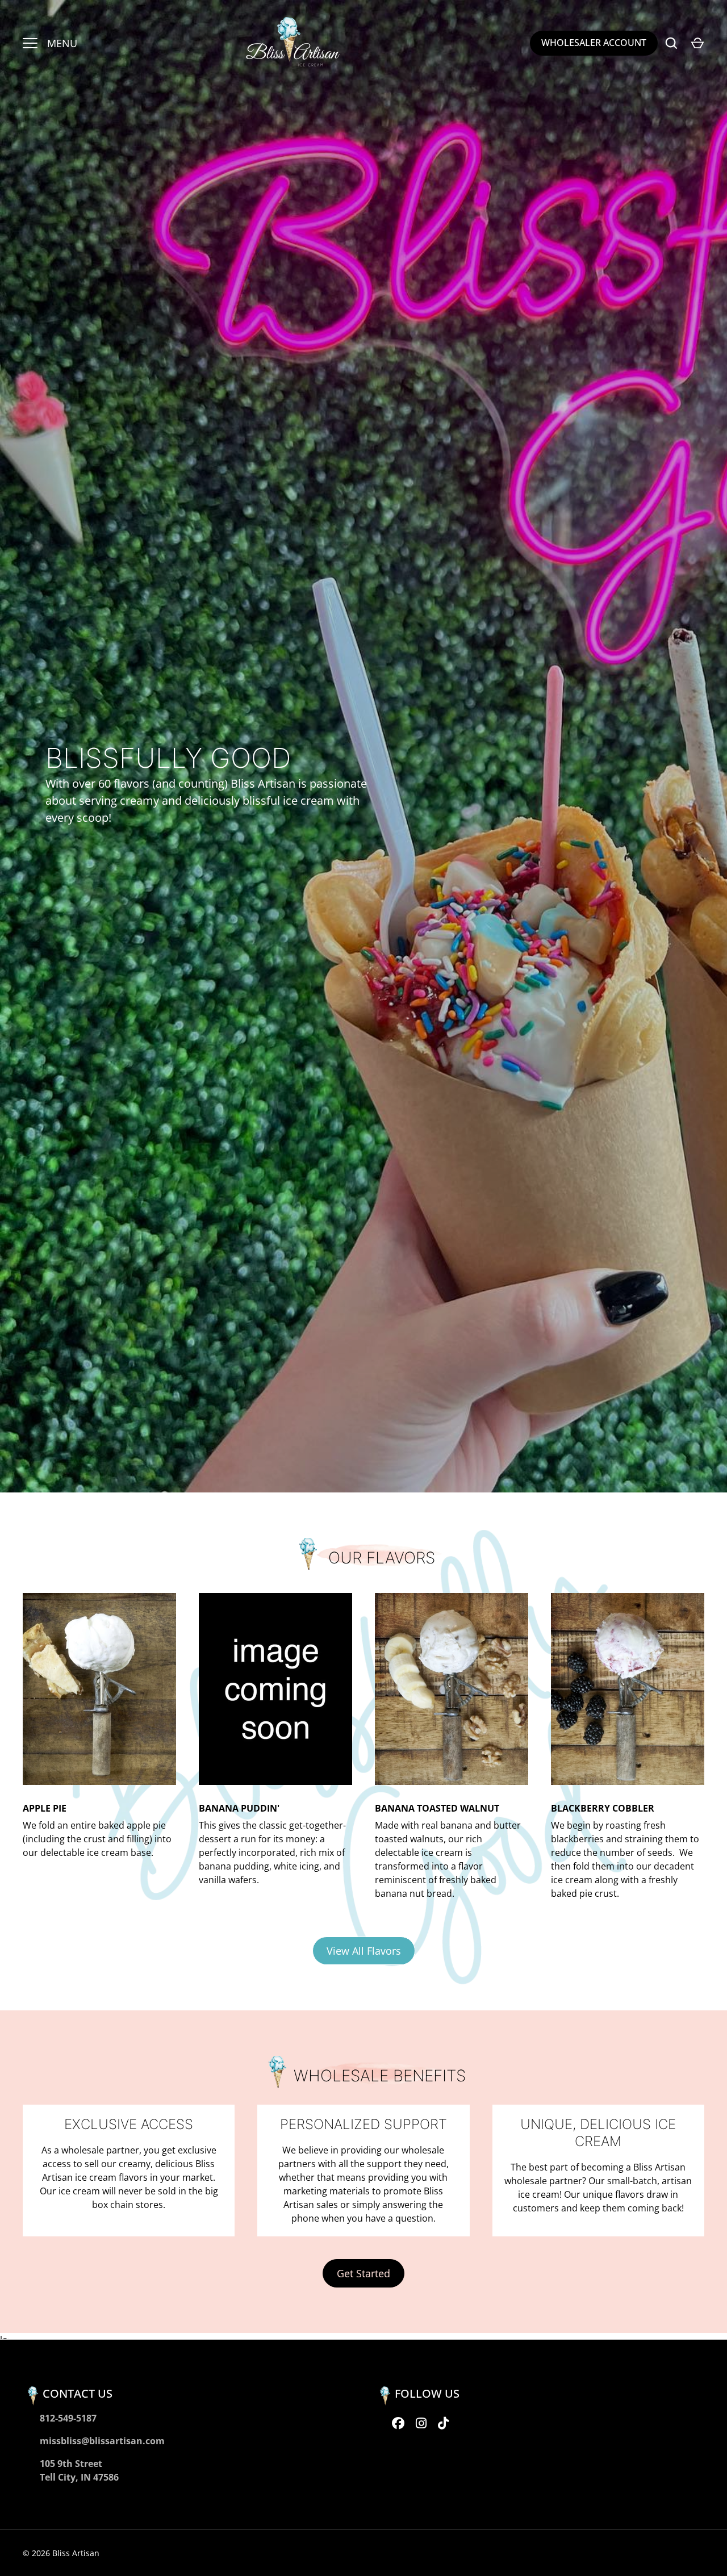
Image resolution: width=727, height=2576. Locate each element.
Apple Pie (45, 1808)
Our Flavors (382, 1558)
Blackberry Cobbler (603, 1808)
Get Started (363, 2273)
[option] (363, 746)
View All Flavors (364, 1951)
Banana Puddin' (239, 1808)
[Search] (671, 43)
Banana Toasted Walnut (437, 1808)
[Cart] (697, 43)
